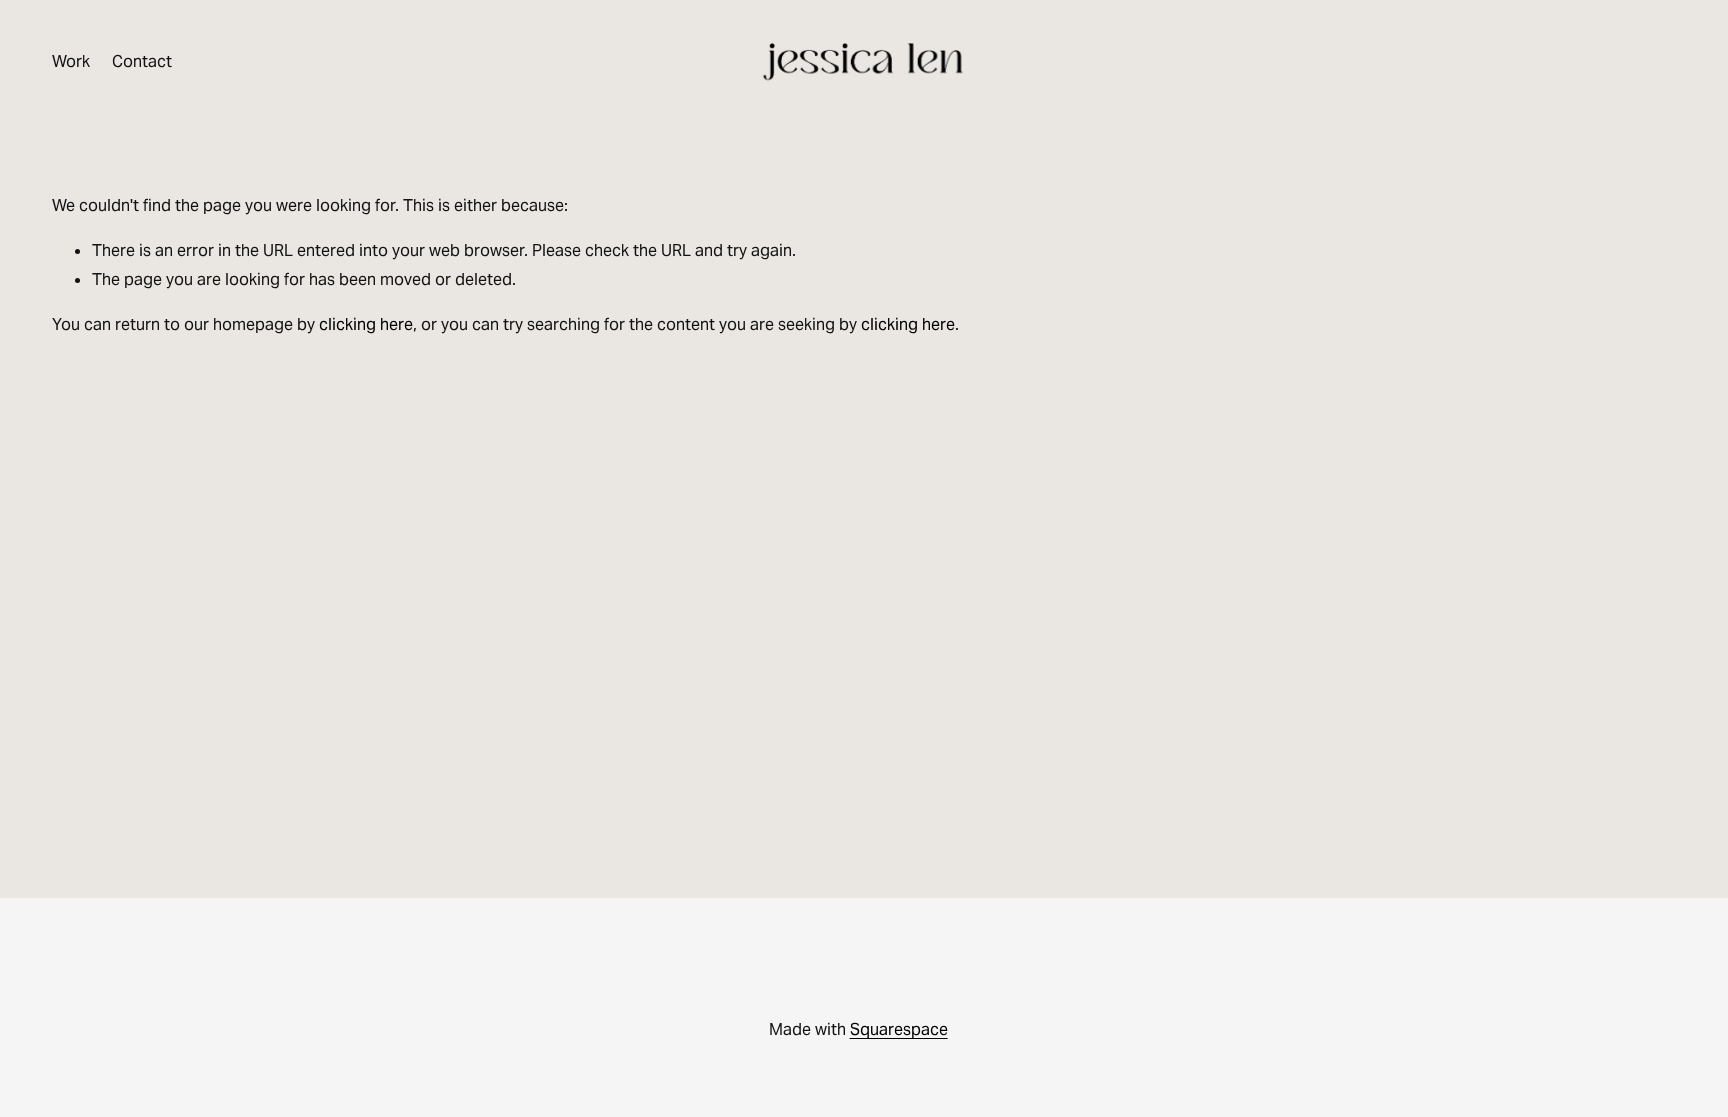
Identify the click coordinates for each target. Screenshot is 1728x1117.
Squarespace (899, 1029)
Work (71, 61)
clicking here (366, 324)
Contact (142, 61)
